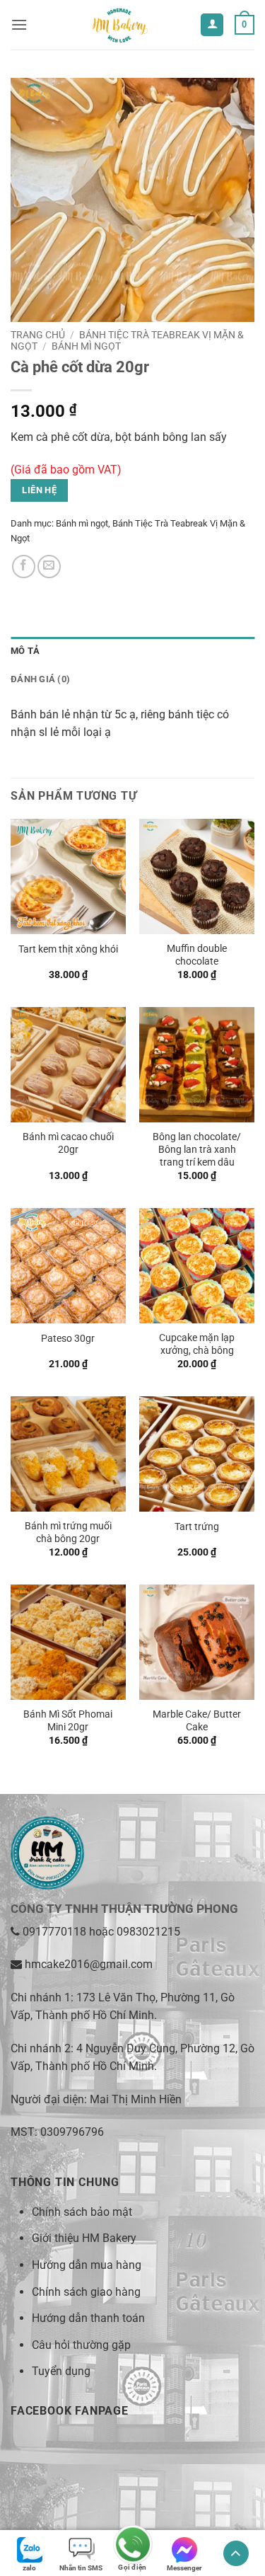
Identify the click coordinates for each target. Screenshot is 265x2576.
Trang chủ (38, 335)
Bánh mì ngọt (86, 346)
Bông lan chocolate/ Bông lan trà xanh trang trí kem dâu (197, 1149)
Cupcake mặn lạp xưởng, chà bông (197, 1344)
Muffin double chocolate (197, 955)
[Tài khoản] (212, 25)
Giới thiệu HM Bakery (84, 2238)
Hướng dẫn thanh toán (88, 2318)
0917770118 (54, 1932)
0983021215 (148, 1932)
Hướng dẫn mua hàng (87, 2265)
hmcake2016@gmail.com (89, 1964)
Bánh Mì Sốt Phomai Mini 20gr (68, 1720)
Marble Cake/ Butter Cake (197, 1720)
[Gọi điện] (132, 2546)
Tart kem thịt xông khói (68, 949)
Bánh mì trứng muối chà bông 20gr (68, 1532)
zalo (29, 2568)
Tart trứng (197, 1526)
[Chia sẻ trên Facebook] (24, 567)
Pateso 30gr (68, 1338)
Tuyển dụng (61, 2371)
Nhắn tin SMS (81, 2568)
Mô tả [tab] (25, 651)
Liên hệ (39, 490)
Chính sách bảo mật (82, 2212)
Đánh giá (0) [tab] (40, 679)
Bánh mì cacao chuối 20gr (68, 1143)
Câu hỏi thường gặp (81, 2345)
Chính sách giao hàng (86, 2292)
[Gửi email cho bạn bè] (49, 567)
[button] (19, 24)
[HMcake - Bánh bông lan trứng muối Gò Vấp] (119, 25)
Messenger (184, 2568)
